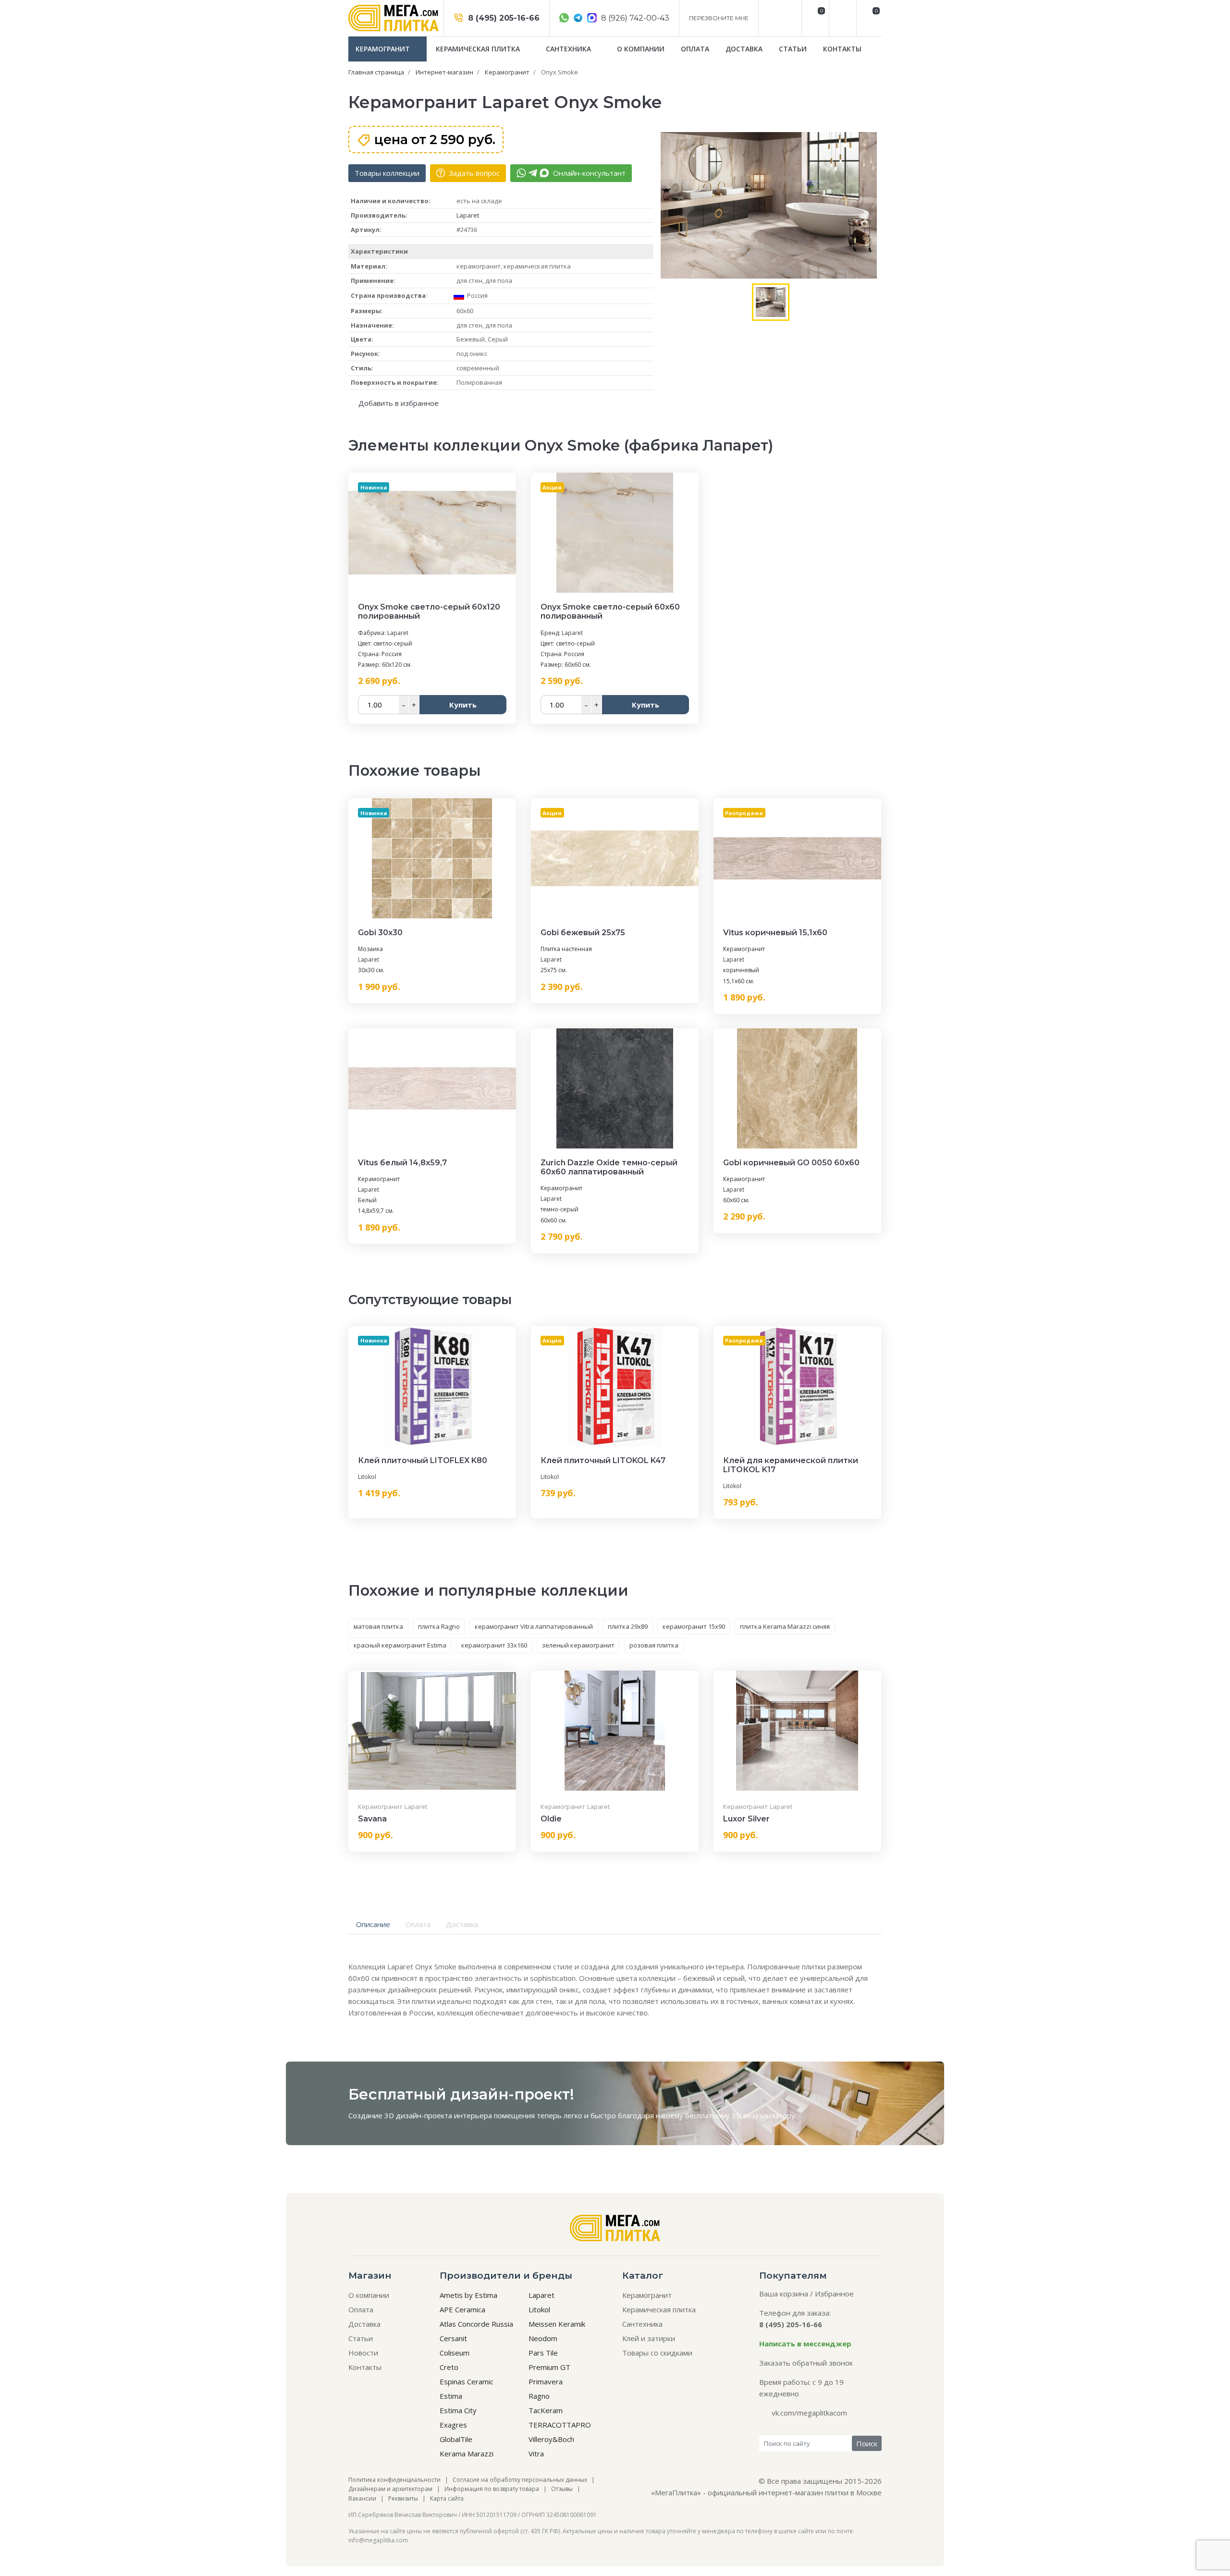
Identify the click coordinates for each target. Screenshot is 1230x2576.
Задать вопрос (473, 173)
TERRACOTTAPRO (560, 2425)
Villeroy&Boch (551, 2439)
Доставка (744, 49)
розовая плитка (654, 1645)
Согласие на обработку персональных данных (520, 2480)
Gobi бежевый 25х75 (583, 933)
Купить (463, 705)
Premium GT (549, 2367)
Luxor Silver (746, 1819)
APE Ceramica (462, 2309)
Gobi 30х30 (380, 933)
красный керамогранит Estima (400, 1645)
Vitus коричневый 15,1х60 (775, 933)
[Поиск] (842, 18)
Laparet (468, 215)
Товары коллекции (387, 173)
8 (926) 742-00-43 (634, 18)
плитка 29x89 (628, 1626)
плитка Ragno (439, 1626)
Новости (363, 2353)
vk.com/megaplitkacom (809, 2413)
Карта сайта (447, 2498)
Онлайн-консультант (588, 173)
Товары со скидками (657, 2353)
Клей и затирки (649, 2338)
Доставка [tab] (462, 1924)
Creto (449, 2367)
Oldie (551, 1819)
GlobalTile (456, 2439)
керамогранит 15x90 (694, 1626)
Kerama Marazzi (467, 2454)
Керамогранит (384, 49)
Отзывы (562, 2489)
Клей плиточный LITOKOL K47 (603, 1460)
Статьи (793, 49)
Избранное (834, 2294)
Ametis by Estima (468, 2295)
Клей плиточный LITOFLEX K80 (423, 1460)
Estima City (458, 2410)
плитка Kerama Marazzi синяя (785, 1626)
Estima (451, 2396)
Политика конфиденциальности (394, 2480)
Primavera (546, 2381)
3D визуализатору (763, 2115)
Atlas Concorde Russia (476, 2324)
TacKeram (546, 2410)
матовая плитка (378, 1626)
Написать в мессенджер (805, 2344)
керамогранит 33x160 (494, 1645)
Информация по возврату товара (492, 2489)
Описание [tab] (373, 1924)
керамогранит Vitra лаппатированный (534, 1626)
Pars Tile (543, 2353)
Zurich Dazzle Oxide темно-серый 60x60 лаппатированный (609, 1167)
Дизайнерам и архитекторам (390, 2489)
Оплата (695, 49)
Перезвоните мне (719, 18)
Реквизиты (403, 2498)
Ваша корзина (784, 2294)
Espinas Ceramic (467, 2381)
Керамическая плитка (479, 49)
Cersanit (453, 2338)
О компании (641, 49)
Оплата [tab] (418, 1924)
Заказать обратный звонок (806, 2363)
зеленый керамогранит (578, 1645)
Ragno (539, 2396)
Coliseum (455, 2353)
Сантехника (569, 49)
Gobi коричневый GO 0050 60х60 (791, 1163)
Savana (372, 1819)
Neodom (543, 2338)
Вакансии (362, 2498)
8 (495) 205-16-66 (503, 18)
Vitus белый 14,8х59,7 (402, 1163)
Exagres (453, 2425)
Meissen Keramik (557, 2324)
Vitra (536, 2454)
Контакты (842, 49)
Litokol (367, 1477)
